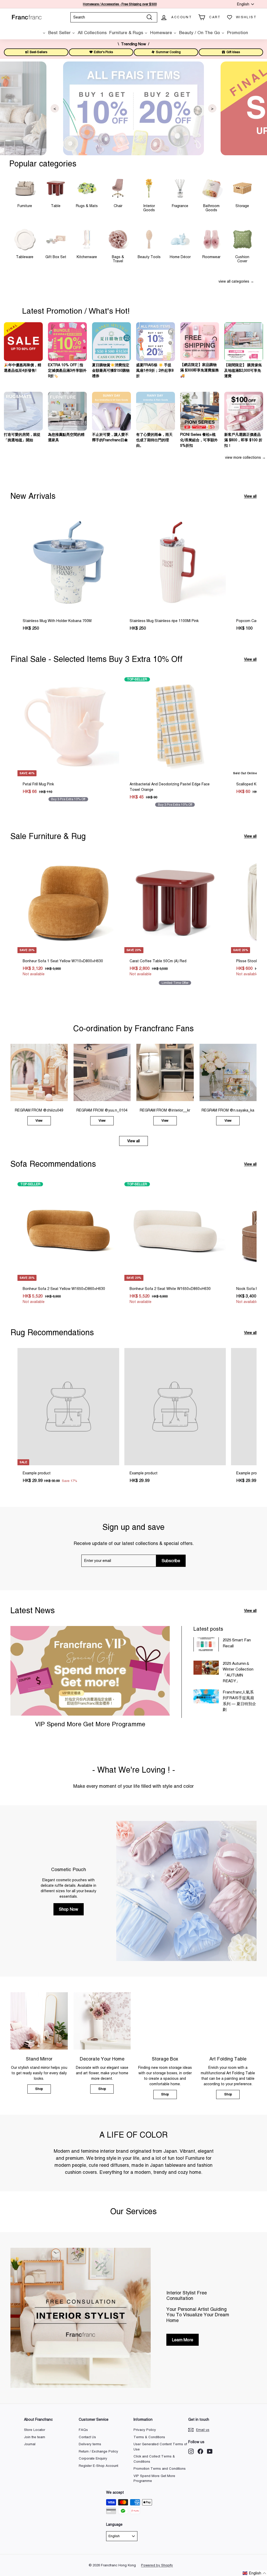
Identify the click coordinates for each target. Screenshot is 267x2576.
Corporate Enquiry (93, 2458)
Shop (39, 2089)
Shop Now (69, 1909)
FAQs (83, 2430)
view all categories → (236, 281)
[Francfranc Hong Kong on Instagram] (191, 2451)
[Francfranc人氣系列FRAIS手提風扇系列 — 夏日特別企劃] (206, 1696)
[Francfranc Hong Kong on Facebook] (200, 2451)
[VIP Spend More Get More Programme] (90, 1671)
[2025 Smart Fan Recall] (206, 1644)
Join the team (35, 2437)
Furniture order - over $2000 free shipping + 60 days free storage (120, 4)
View (39, 1121)
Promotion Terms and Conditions (160, 2469)
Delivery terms (90, 2444)
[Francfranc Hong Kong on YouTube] (210, 2451)
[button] (254, 2573)
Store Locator (35, 2430)
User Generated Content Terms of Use (160, 2447)
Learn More (183, 2340)
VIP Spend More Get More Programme (90, 1724)
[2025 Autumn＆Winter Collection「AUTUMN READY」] (206, 1668)
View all (250, 496)
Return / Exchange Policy (98, 2451)
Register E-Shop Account (98, 2466)
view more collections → (245, 457)
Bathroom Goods (211, 208)
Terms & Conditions (149, 2437)
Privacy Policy (145, 2430)
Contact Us (87, 2437)
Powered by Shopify (157, 2565)
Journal (30, 2444)
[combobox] (114, 17)
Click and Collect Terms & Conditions (154, 2459)
